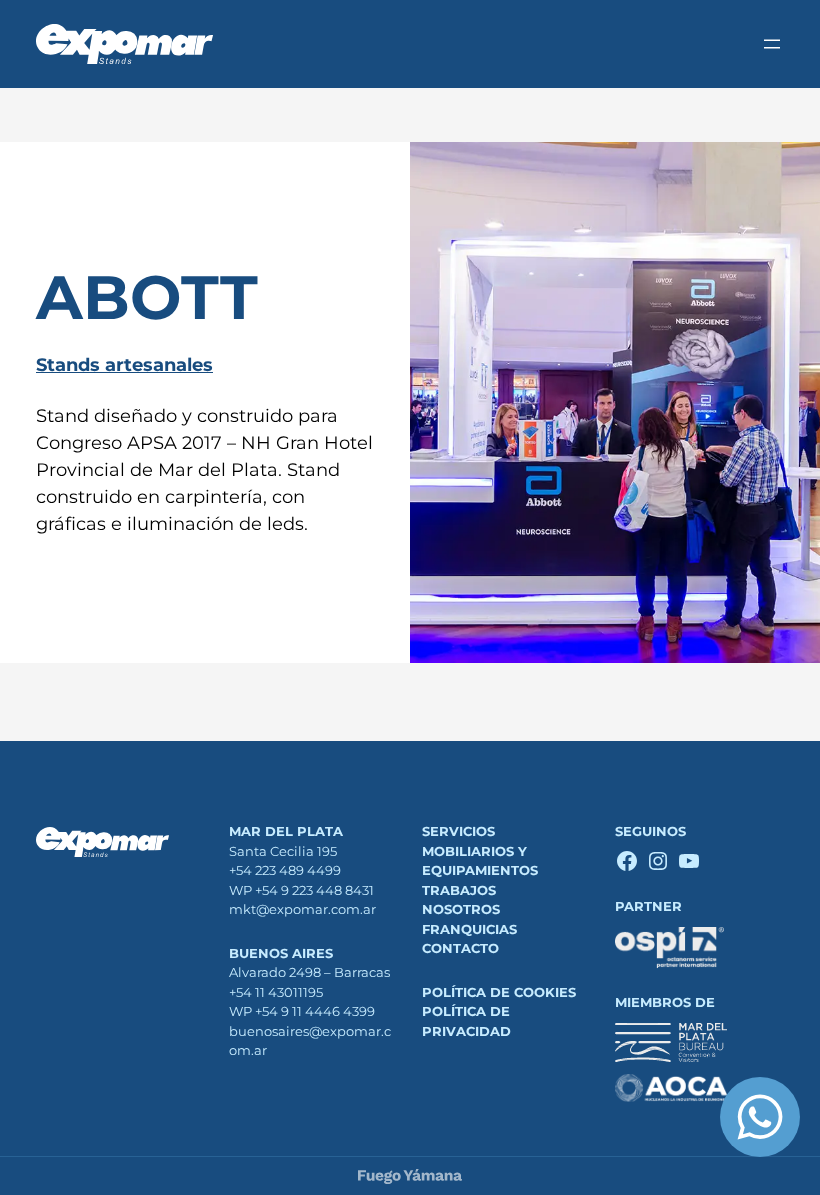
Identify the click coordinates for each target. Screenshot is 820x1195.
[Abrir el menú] (772, 44)
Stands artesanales (124, 365)
